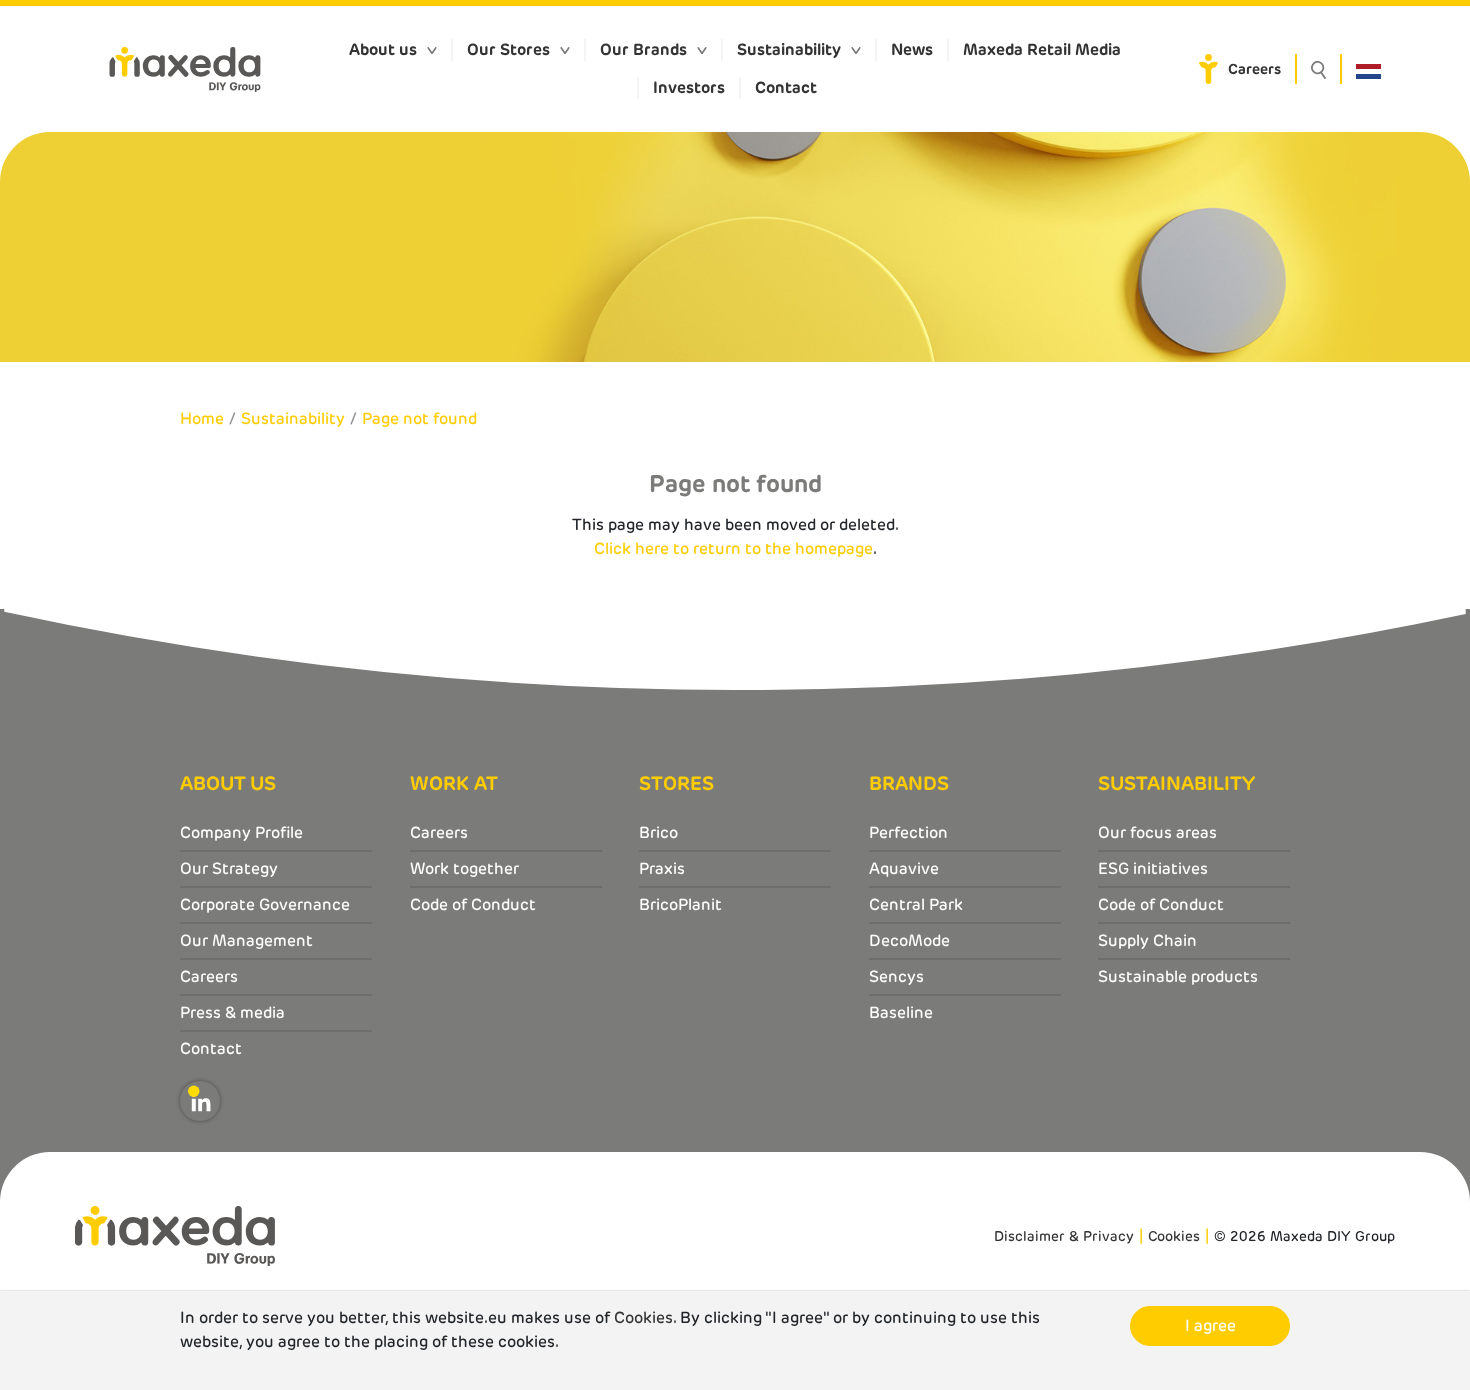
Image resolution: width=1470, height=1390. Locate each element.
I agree (1210, 1325)
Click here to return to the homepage (733, 548)
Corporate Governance (265, 904)
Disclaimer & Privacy (1064, 1236)
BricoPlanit (680, 904)
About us (383, 49)
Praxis (662, 868)
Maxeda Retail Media (1042, 49)
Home (202, 418)
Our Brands (643, 49)
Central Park (916, 904)
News (912, 49)
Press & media (232, 1012)
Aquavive (904, 868)
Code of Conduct (473, 904)
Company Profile (241, 832)
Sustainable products (1178, 976)
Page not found (419, 418)
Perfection (908, 832)
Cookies (1174, 1236)
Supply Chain (1147, 940)
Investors (689, 87)
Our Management (246, 940)
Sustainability (789, 49)
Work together (464, 868)
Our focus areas (1157, 832)
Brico (658, 832)
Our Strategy (229, 868)
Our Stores (508, 49)
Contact (786, 87)
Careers (1254, 69)
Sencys (896, 976)
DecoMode (909, 940)
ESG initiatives (1153, 868)
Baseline (901, 1012)
